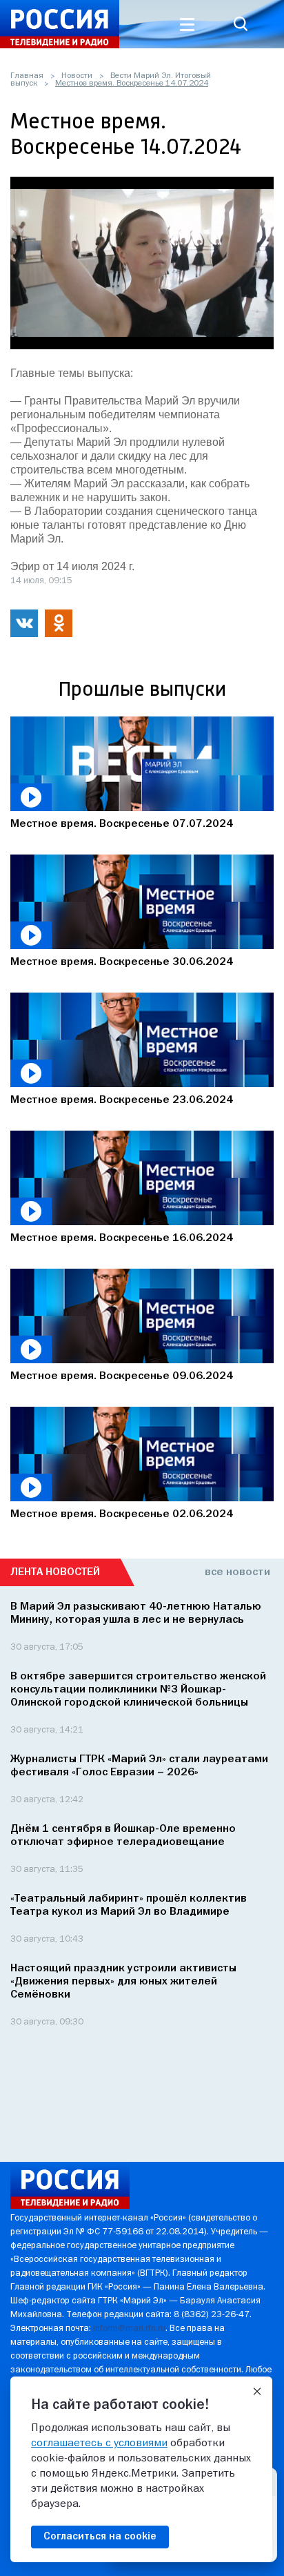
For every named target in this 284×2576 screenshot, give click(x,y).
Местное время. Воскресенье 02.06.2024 (122, 1514)
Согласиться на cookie (100, 2537)
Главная (27, 76)
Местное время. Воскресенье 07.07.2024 (122, 824)
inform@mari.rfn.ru (129, 2329)
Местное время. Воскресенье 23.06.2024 (122, 1100)
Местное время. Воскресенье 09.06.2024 (122, 1376)
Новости (77, 76)
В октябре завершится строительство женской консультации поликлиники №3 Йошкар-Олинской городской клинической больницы (138, 1690)
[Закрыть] (257, 2392)
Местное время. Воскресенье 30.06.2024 (122, 962)
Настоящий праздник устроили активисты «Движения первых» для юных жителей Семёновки (123, 1982)
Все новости (237, 1572)
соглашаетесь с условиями (99, 2443)
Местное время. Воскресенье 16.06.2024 (122, 1238)
